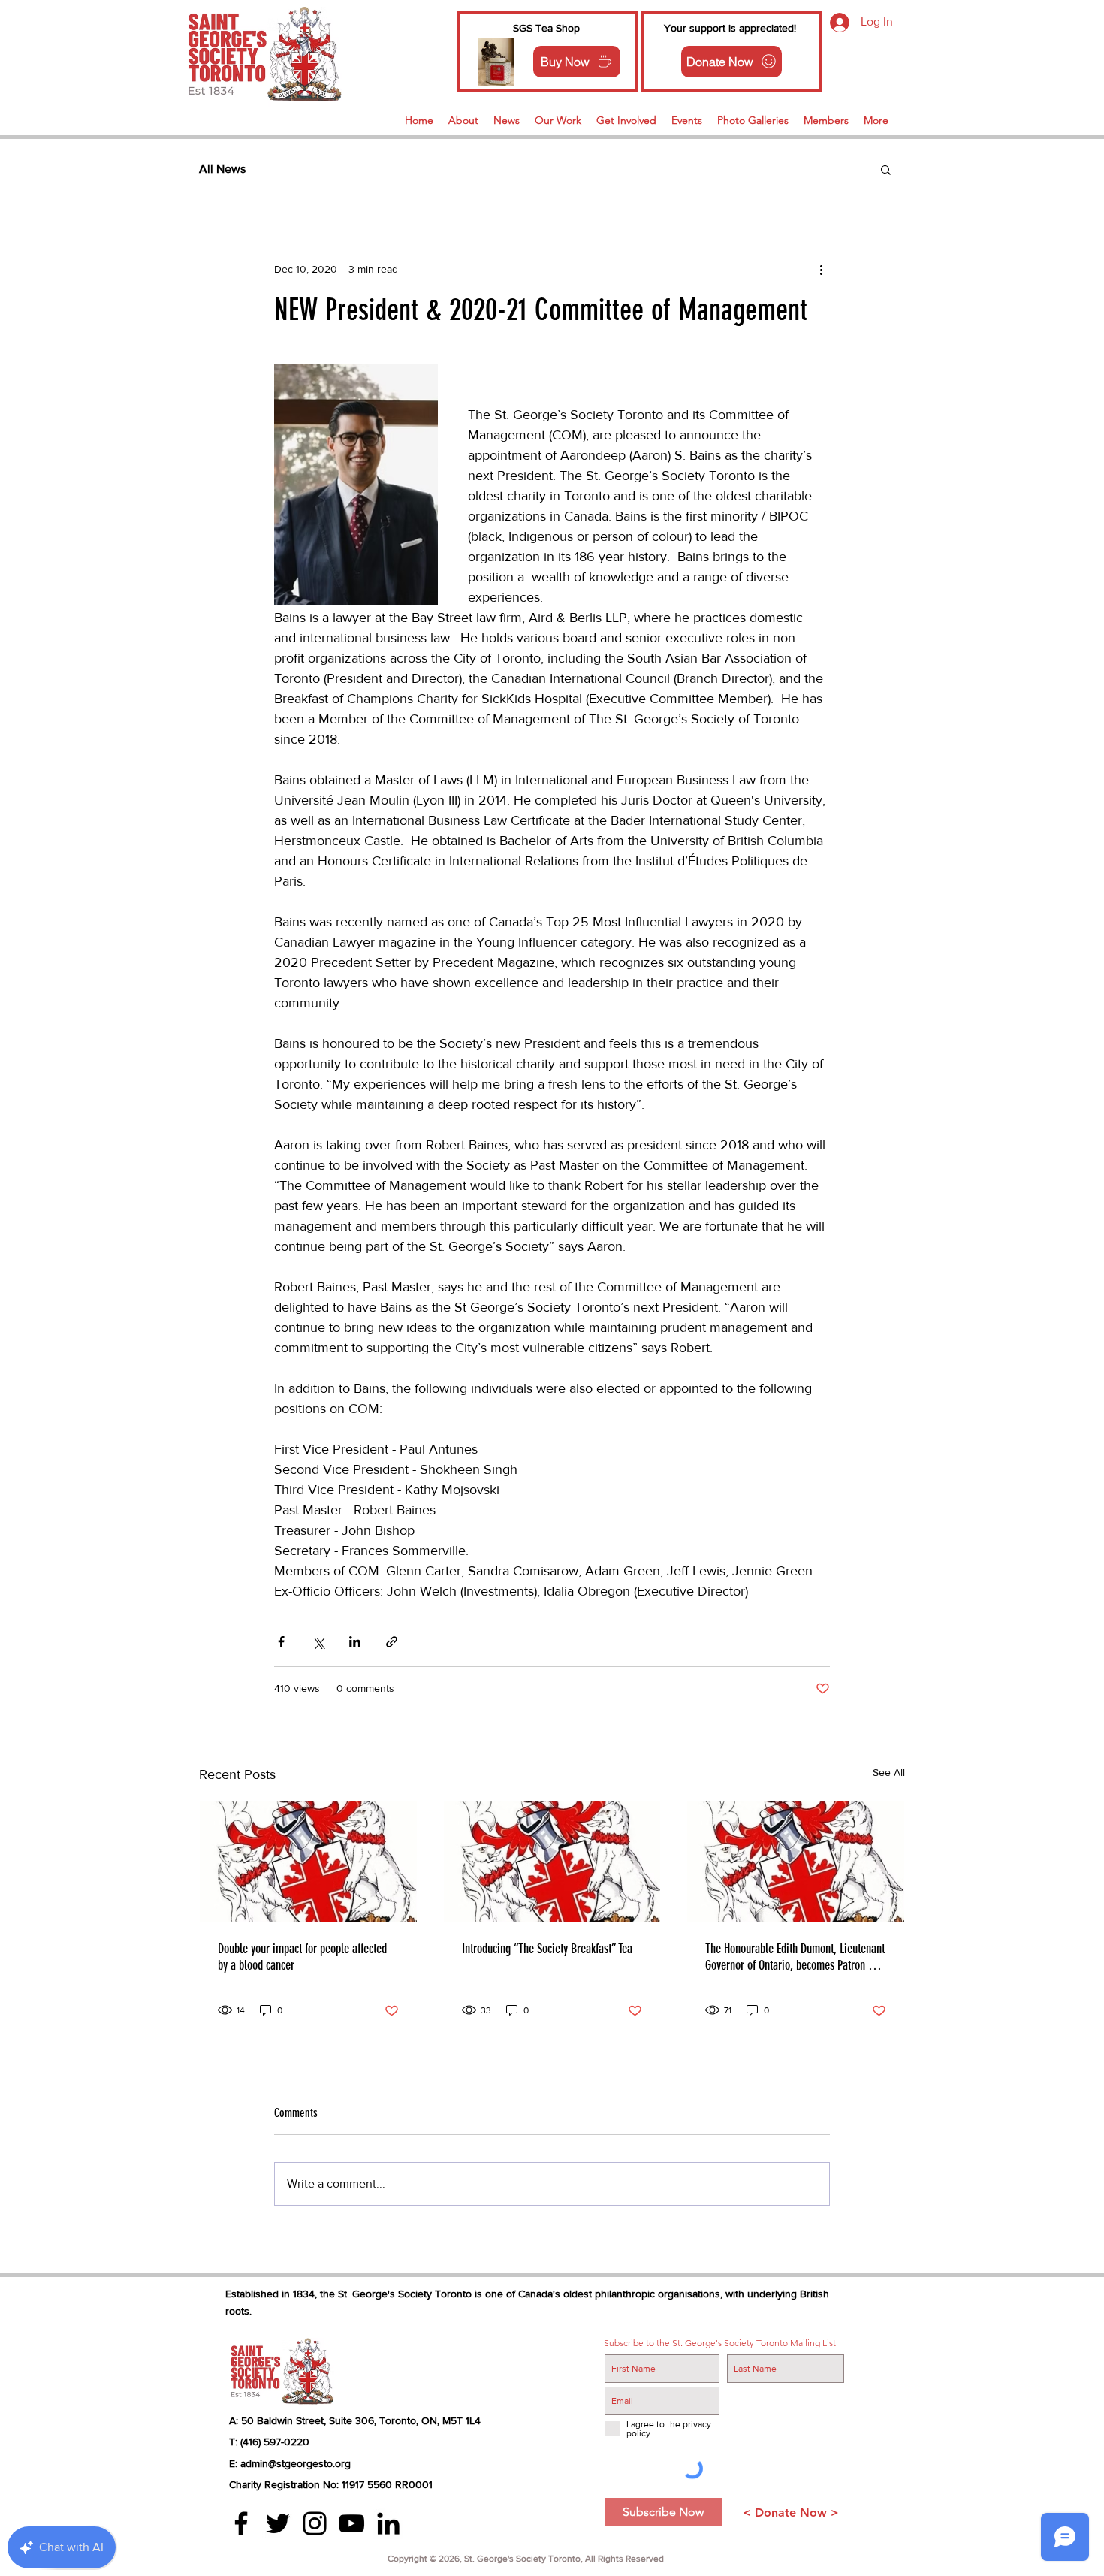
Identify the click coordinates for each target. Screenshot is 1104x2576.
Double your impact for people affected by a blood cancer (302, 1957)
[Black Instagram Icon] (315, 2523)
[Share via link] (392, 1642)
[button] (886, 169)
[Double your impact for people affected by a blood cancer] (308, 1862)
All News (222, 169)
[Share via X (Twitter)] (318, 1642)
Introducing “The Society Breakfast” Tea (547, 1949)
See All (889, 1772)
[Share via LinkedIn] (355, 1642)
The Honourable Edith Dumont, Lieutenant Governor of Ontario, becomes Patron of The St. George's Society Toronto (795, 1957)
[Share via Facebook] (281, 1642)
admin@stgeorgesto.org (296, 2463)
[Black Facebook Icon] (241, 2523)
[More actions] (821, 269)
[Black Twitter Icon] (278, 2523)
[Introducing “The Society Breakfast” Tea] (552, 1862)
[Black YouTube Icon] (351, 2523)
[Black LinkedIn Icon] (388, 2523)
